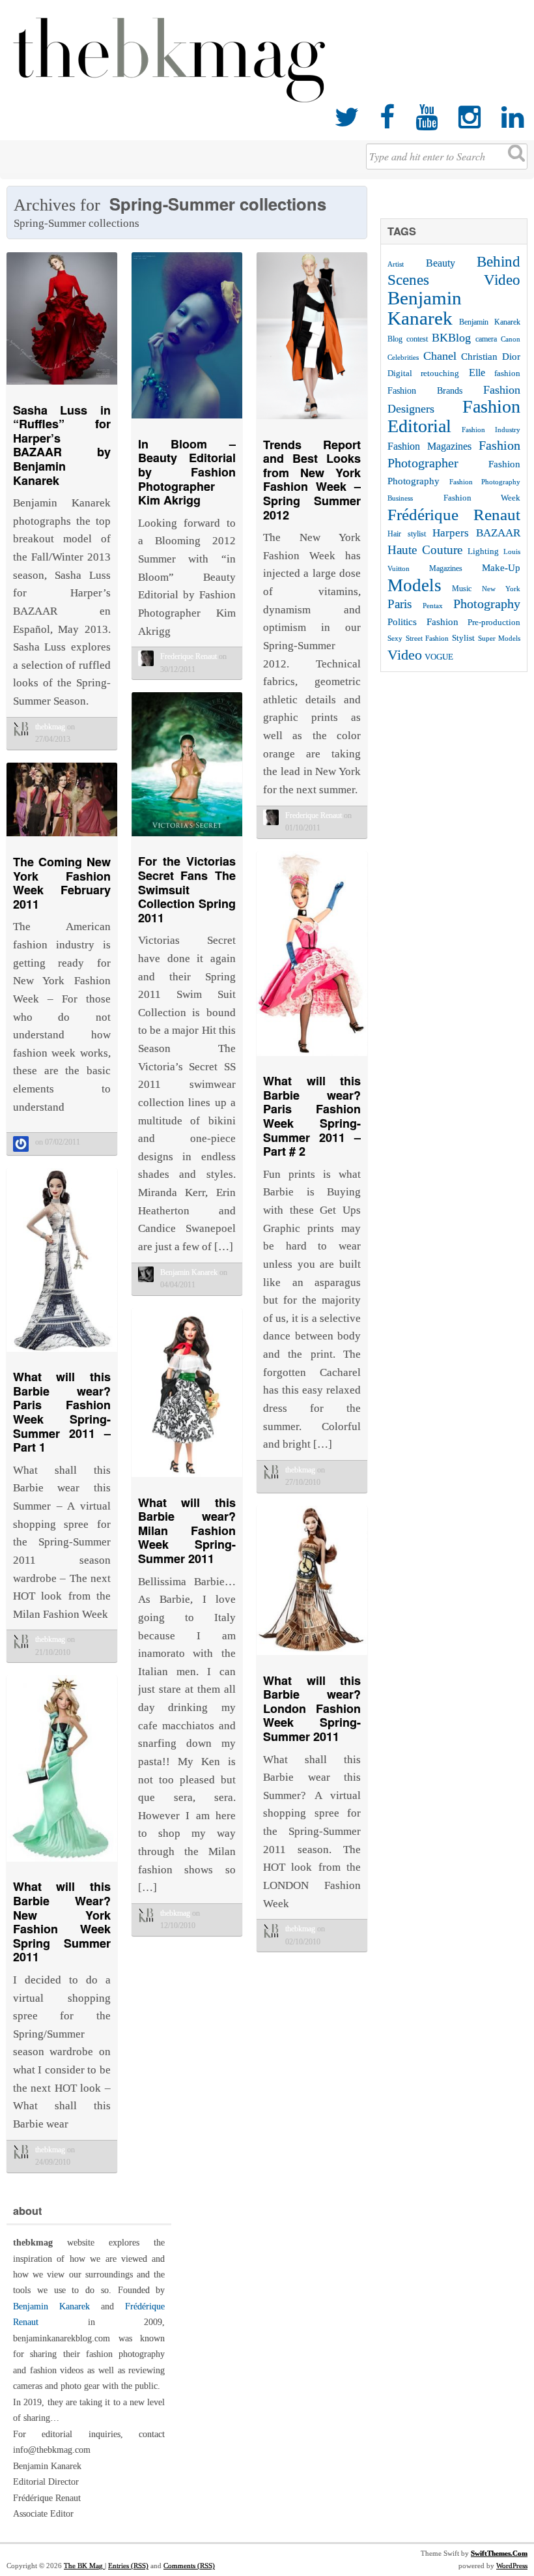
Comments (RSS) (189, 2566)
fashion (507, 373)
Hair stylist (407, 534)
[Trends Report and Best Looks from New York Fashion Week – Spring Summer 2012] (312, 422)
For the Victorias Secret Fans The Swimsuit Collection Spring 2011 (187, 889)
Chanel (440, 356)
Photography (487, 604)
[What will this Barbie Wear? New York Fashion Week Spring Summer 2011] (62, 1865)
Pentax (433, 606)
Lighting (483, 551)
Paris (400, 604)
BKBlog (451, 338)
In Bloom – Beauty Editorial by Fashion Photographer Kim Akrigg (187, 472)
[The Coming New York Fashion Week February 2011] (62, 839)
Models (415, 585)
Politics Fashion (423, 622)
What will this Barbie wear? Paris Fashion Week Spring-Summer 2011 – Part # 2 (312, 1116)
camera (486, 339)
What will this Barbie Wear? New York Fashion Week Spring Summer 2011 (62, 1922)
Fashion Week (482, 498)
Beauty (441, 263)
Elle (477, 373)
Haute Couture (425, 550)
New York (501, 589)
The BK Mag (84, 2566)
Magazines (446, 568)
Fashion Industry (491, 430)
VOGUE (439, 657)
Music (462, 589)
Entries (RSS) (128, 2566)
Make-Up (501, 567)
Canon (511, 339)
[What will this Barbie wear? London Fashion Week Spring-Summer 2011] (312, 1658)
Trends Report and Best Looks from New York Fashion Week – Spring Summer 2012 (312, 480)
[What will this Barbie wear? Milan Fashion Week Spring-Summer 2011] (187, 1480)
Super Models (499, 638)
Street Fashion (427, 638)
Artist (396, 264)
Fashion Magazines (429, 446)
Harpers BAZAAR (476, 533)
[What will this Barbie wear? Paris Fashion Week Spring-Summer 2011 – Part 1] (62, 1355)
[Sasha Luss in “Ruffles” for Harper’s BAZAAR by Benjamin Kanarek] (62, 388)
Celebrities (403, 357)
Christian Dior (491, 356)
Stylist (463, 638)
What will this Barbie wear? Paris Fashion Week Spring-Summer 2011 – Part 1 (62, 1412)
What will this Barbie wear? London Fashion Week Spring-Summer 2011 (312, 1708)
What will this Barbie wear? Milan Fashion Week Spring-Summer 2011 (187, 1530)
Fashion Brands (425, 390)
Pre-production (494, 622)
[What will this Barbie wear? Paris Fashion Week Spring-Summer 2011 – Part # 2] (312, 1059)
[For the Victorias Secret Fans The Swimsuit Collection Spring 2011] (187, 839)
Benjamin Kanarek (425, 308)
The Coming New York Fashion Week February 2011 (62, 883)
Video (405, 655)
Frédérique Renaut (454, 515)
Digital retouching (423, 373)
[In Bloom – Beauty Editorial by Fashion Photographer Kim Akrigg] (187, 421)
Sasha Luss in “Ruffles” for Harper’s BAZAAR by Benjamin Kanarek (62, 445)
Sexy (395, 638)
